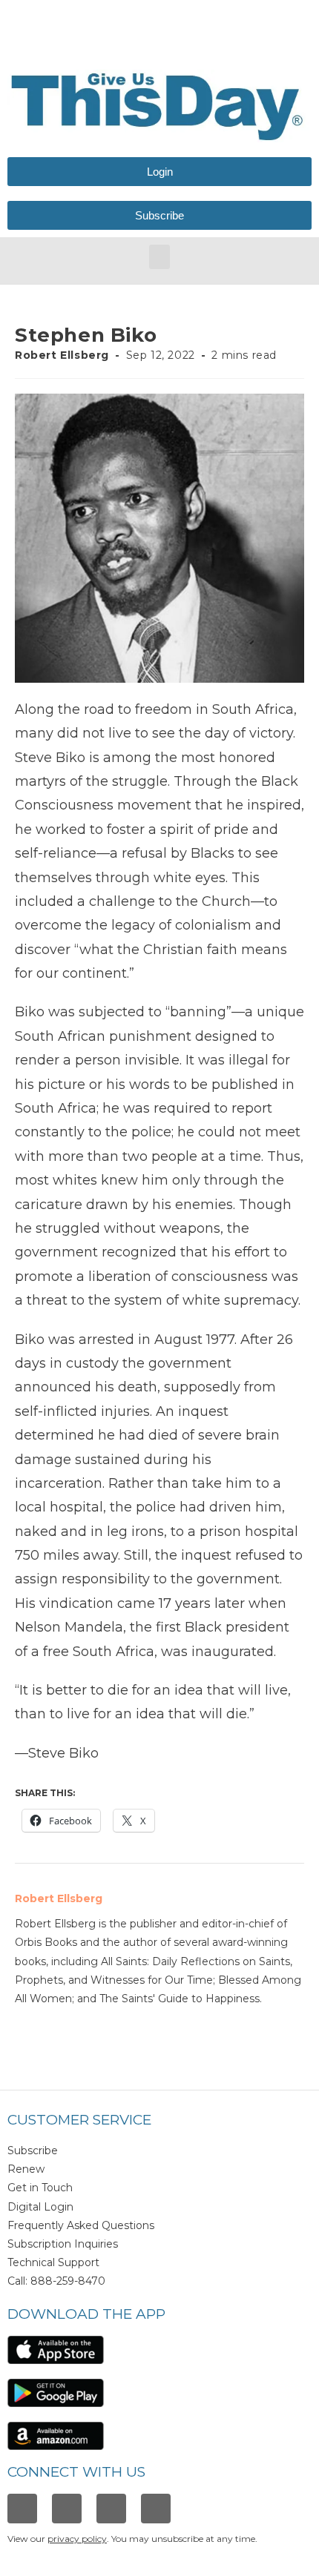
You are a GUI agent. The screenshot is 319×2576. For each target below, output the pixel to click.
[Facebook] (22, 2509)
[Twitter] (111, 2509)
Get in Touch (40, 2188)
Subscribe (33, 2150)
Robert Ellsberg (62, 355)
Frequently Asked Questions (81, 2225)
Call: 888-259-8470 (56, 2281)
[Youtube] (156, 2509)
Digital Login (40, 2207)
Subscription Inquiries (63, 2244)
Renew (26, 2169)
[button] (159, 257)
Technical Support (53, 2262)
